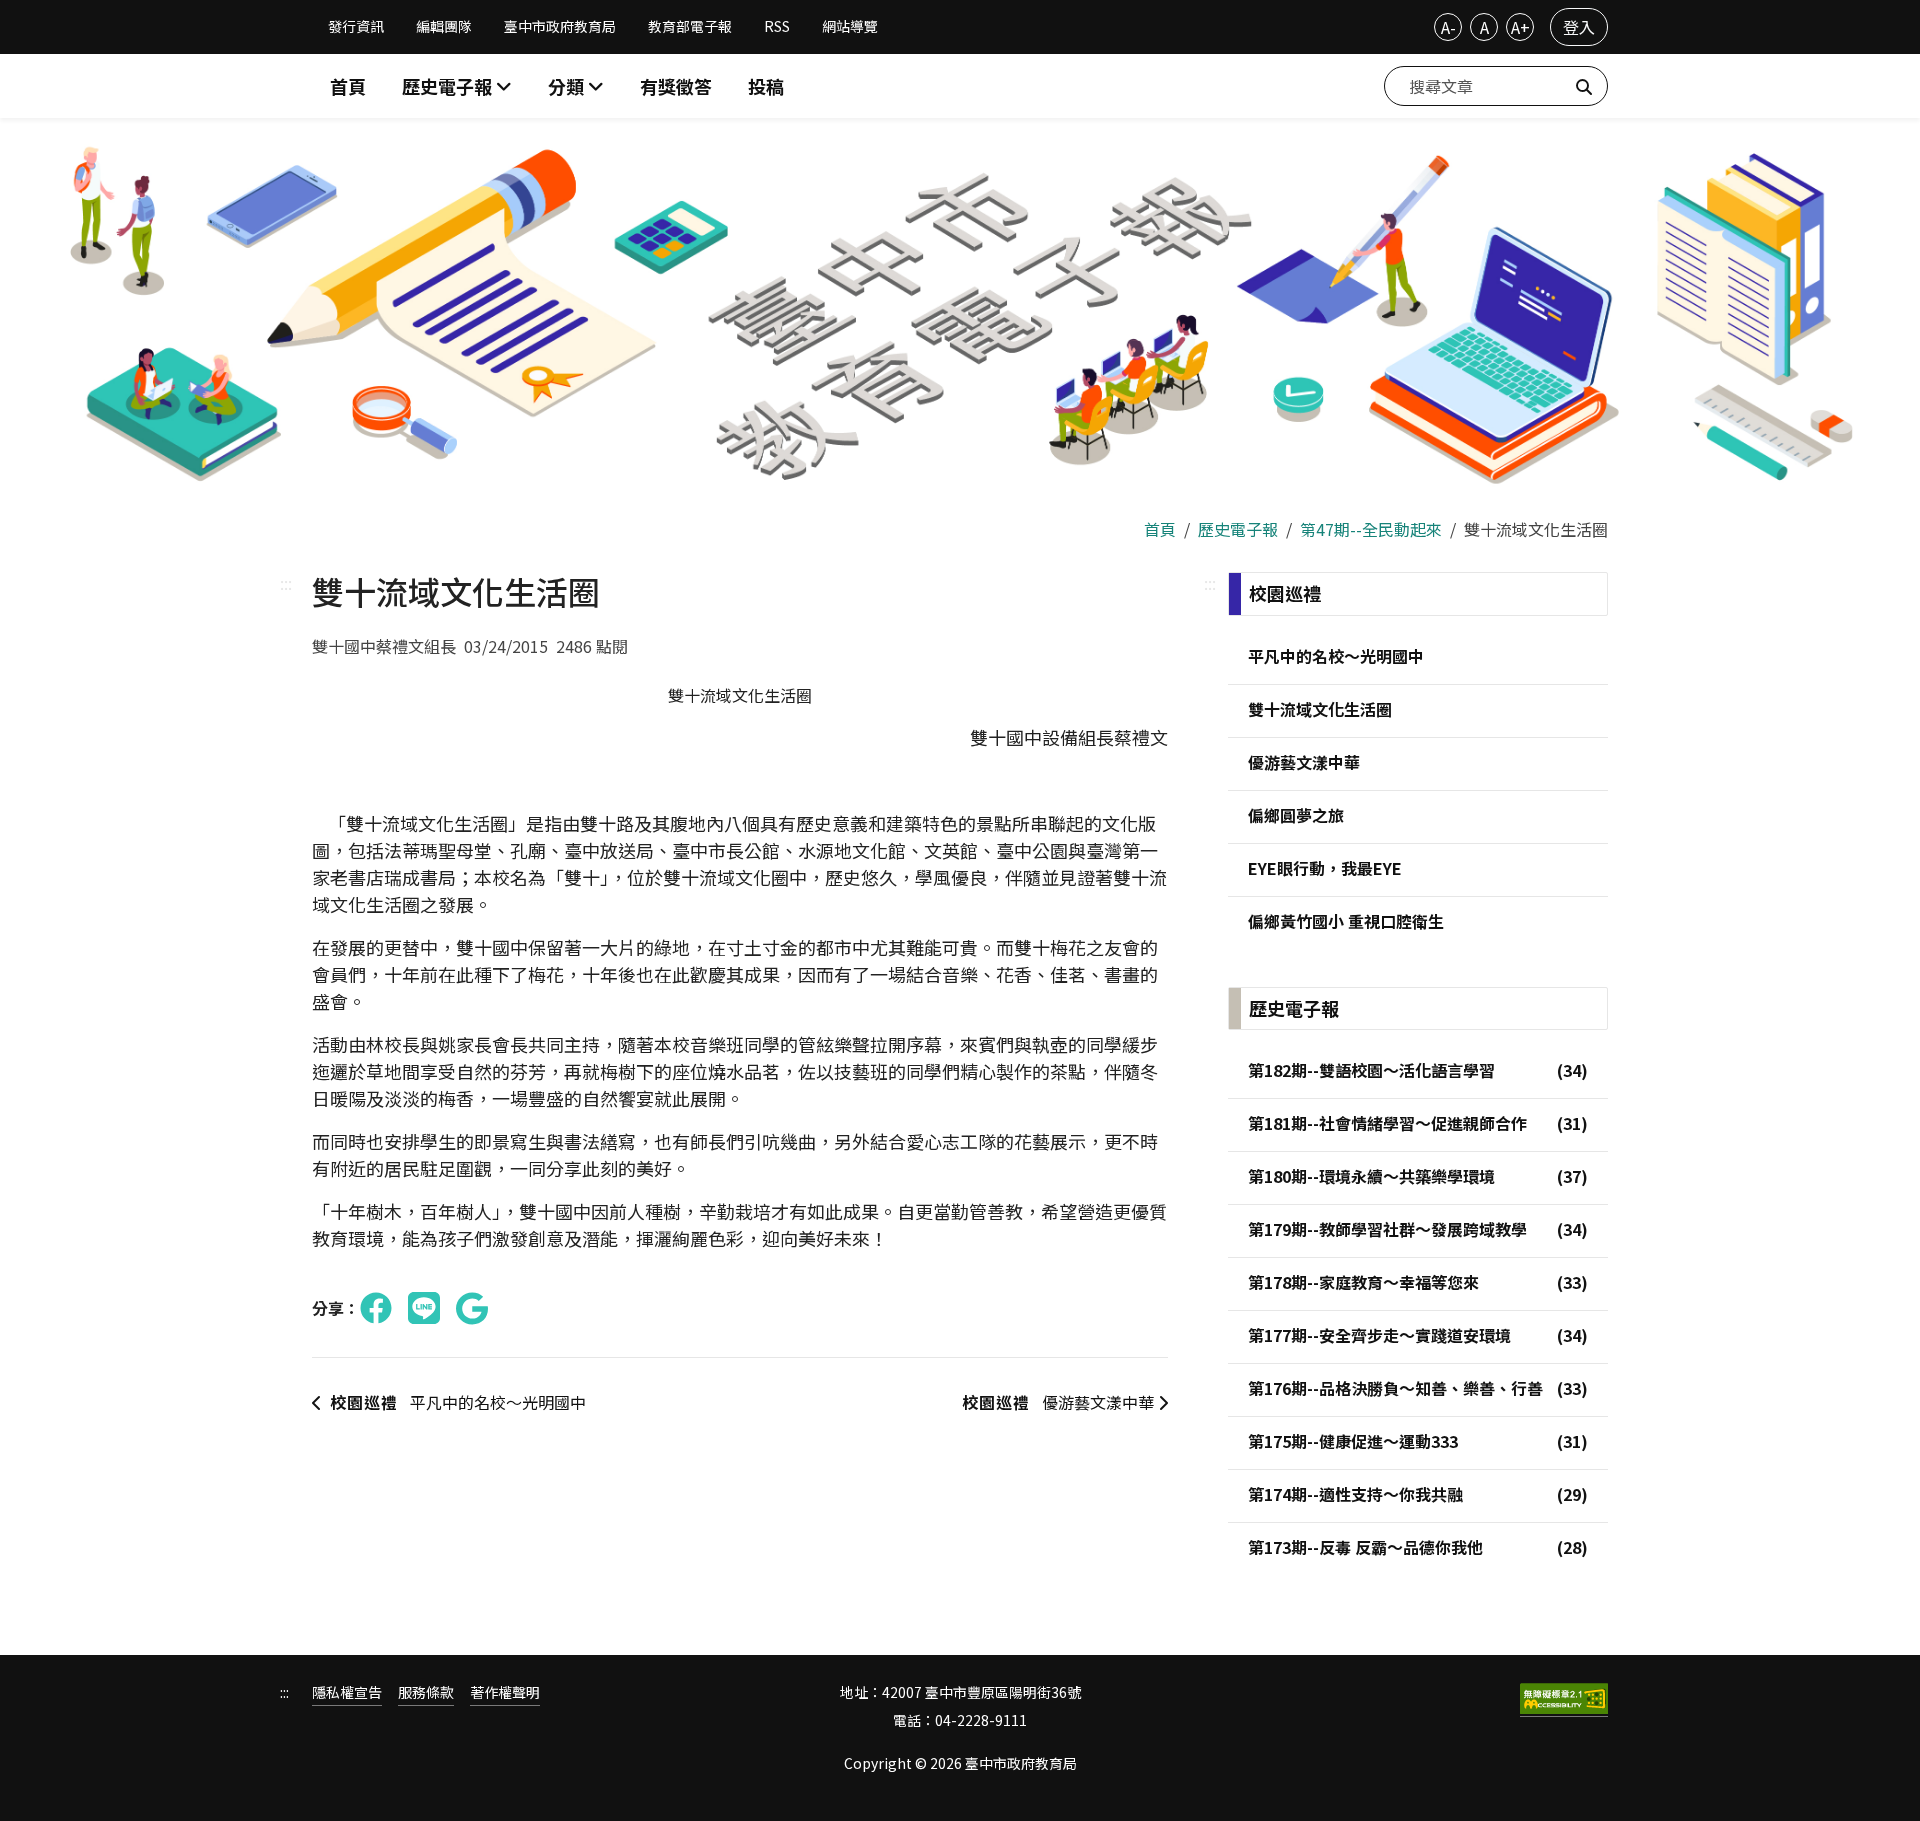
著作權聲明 (505, 1692)
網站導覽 (850, 26)
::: (286, 583)
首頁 (348, 86)
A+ (1520, 27)
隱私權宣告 (347, 1692)
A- (1448, 27)
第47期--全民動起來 (1371, 529)
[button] (576, 86)
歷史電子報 (1238, 529)
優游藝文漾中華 (1060, 1402)
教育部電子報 (690, 26)
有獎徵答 (676, 86)
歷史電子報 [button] (449, 86)
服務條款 (426, 1692)
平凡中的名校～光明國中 (458, 1402)
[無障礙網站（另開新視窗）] (1564, 1700)
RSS (777, 26)
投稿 (766, 86)
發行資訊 (356, 26)
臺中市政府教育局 (560, 26)
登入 (1579, 27)
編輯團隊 (444, 26)
